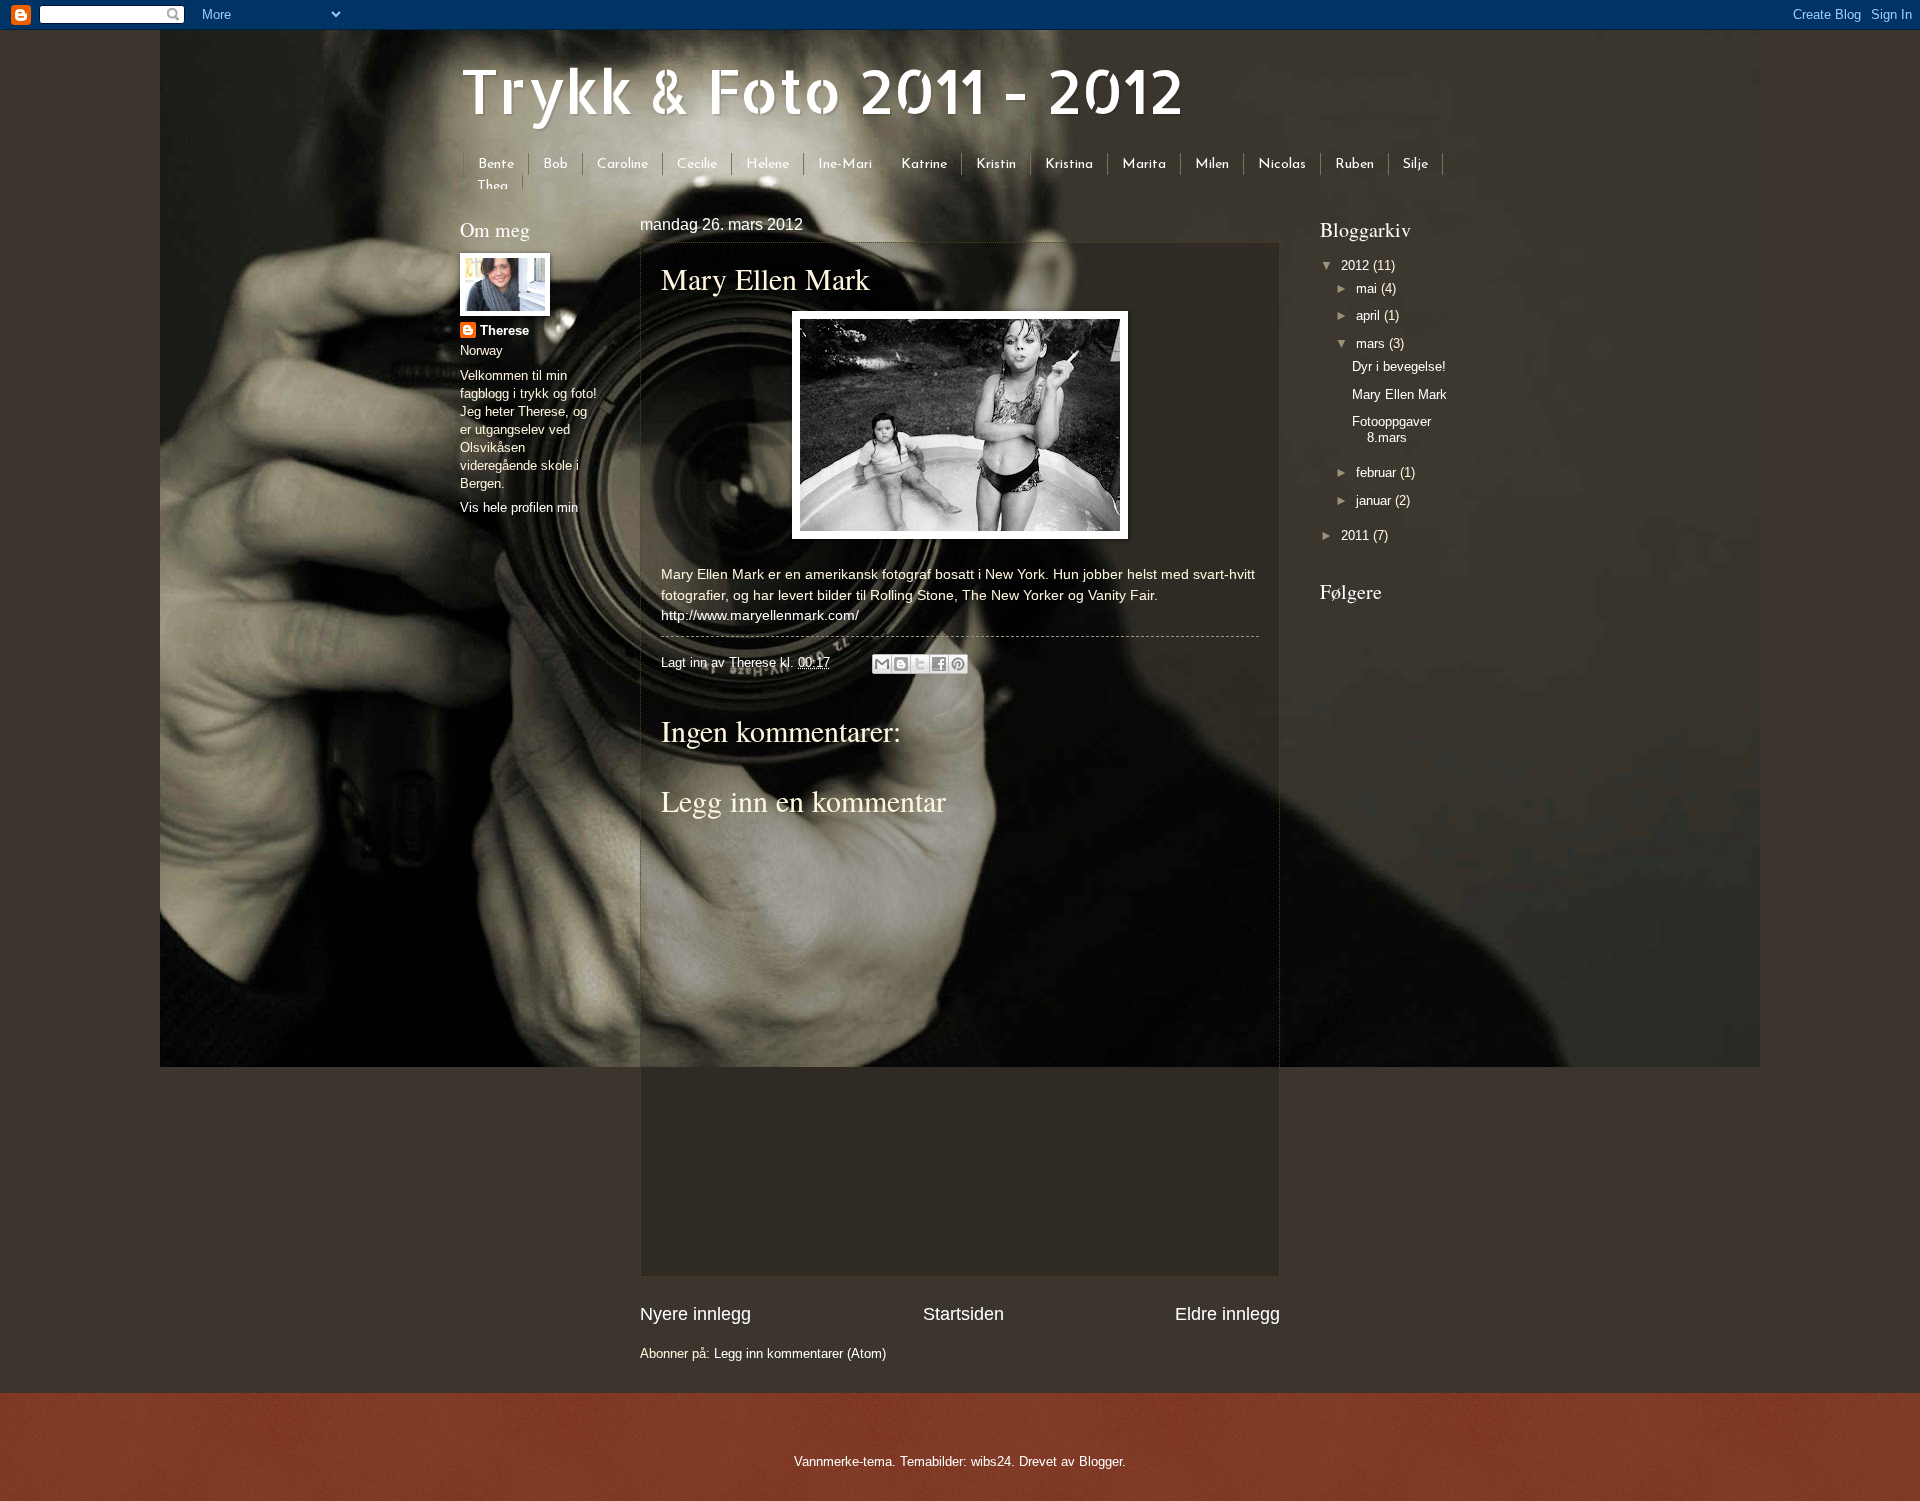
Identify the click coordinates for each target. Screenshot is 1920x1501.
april (1370, 315)
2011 (1357, 535)
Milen (1212, 164)
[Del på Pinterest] (958, 664)
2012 (1357, 265)
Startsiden (963, 1314)
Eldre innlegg (1227, 1314)
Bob (555, 164)
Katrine (924, 164)
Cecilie (697, 164)
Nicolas (1282, 164)
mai (1368, 288)
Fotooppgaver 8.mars (1391, 429)
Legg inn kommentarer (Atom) (800, 1353)
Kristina (1069, 164)
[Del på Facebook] (939, 664)
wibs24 (991, 1461)
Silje (1415, 164)
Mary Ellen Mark (1399, 394)
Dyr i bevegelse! (1399, 366)
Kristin (996, 164)
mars (1372, 343)
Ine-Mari (845, 164)
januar (1375, 500)
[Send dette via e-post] (882, 664)
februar (1378, 472)
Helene (767, 164)
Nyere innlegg (695, 1314)
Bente (496, 164)
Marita (1144, 164)
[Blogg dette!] (901, 664)
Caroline (622, 164)
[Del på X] (920, 664)
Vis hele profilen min (519, 507)
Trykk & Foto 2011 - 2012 (822, 90)
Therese (504, 330)
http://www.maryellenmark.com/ (760, 615)
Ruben (1354, 164)
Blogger (1100, 1461)
